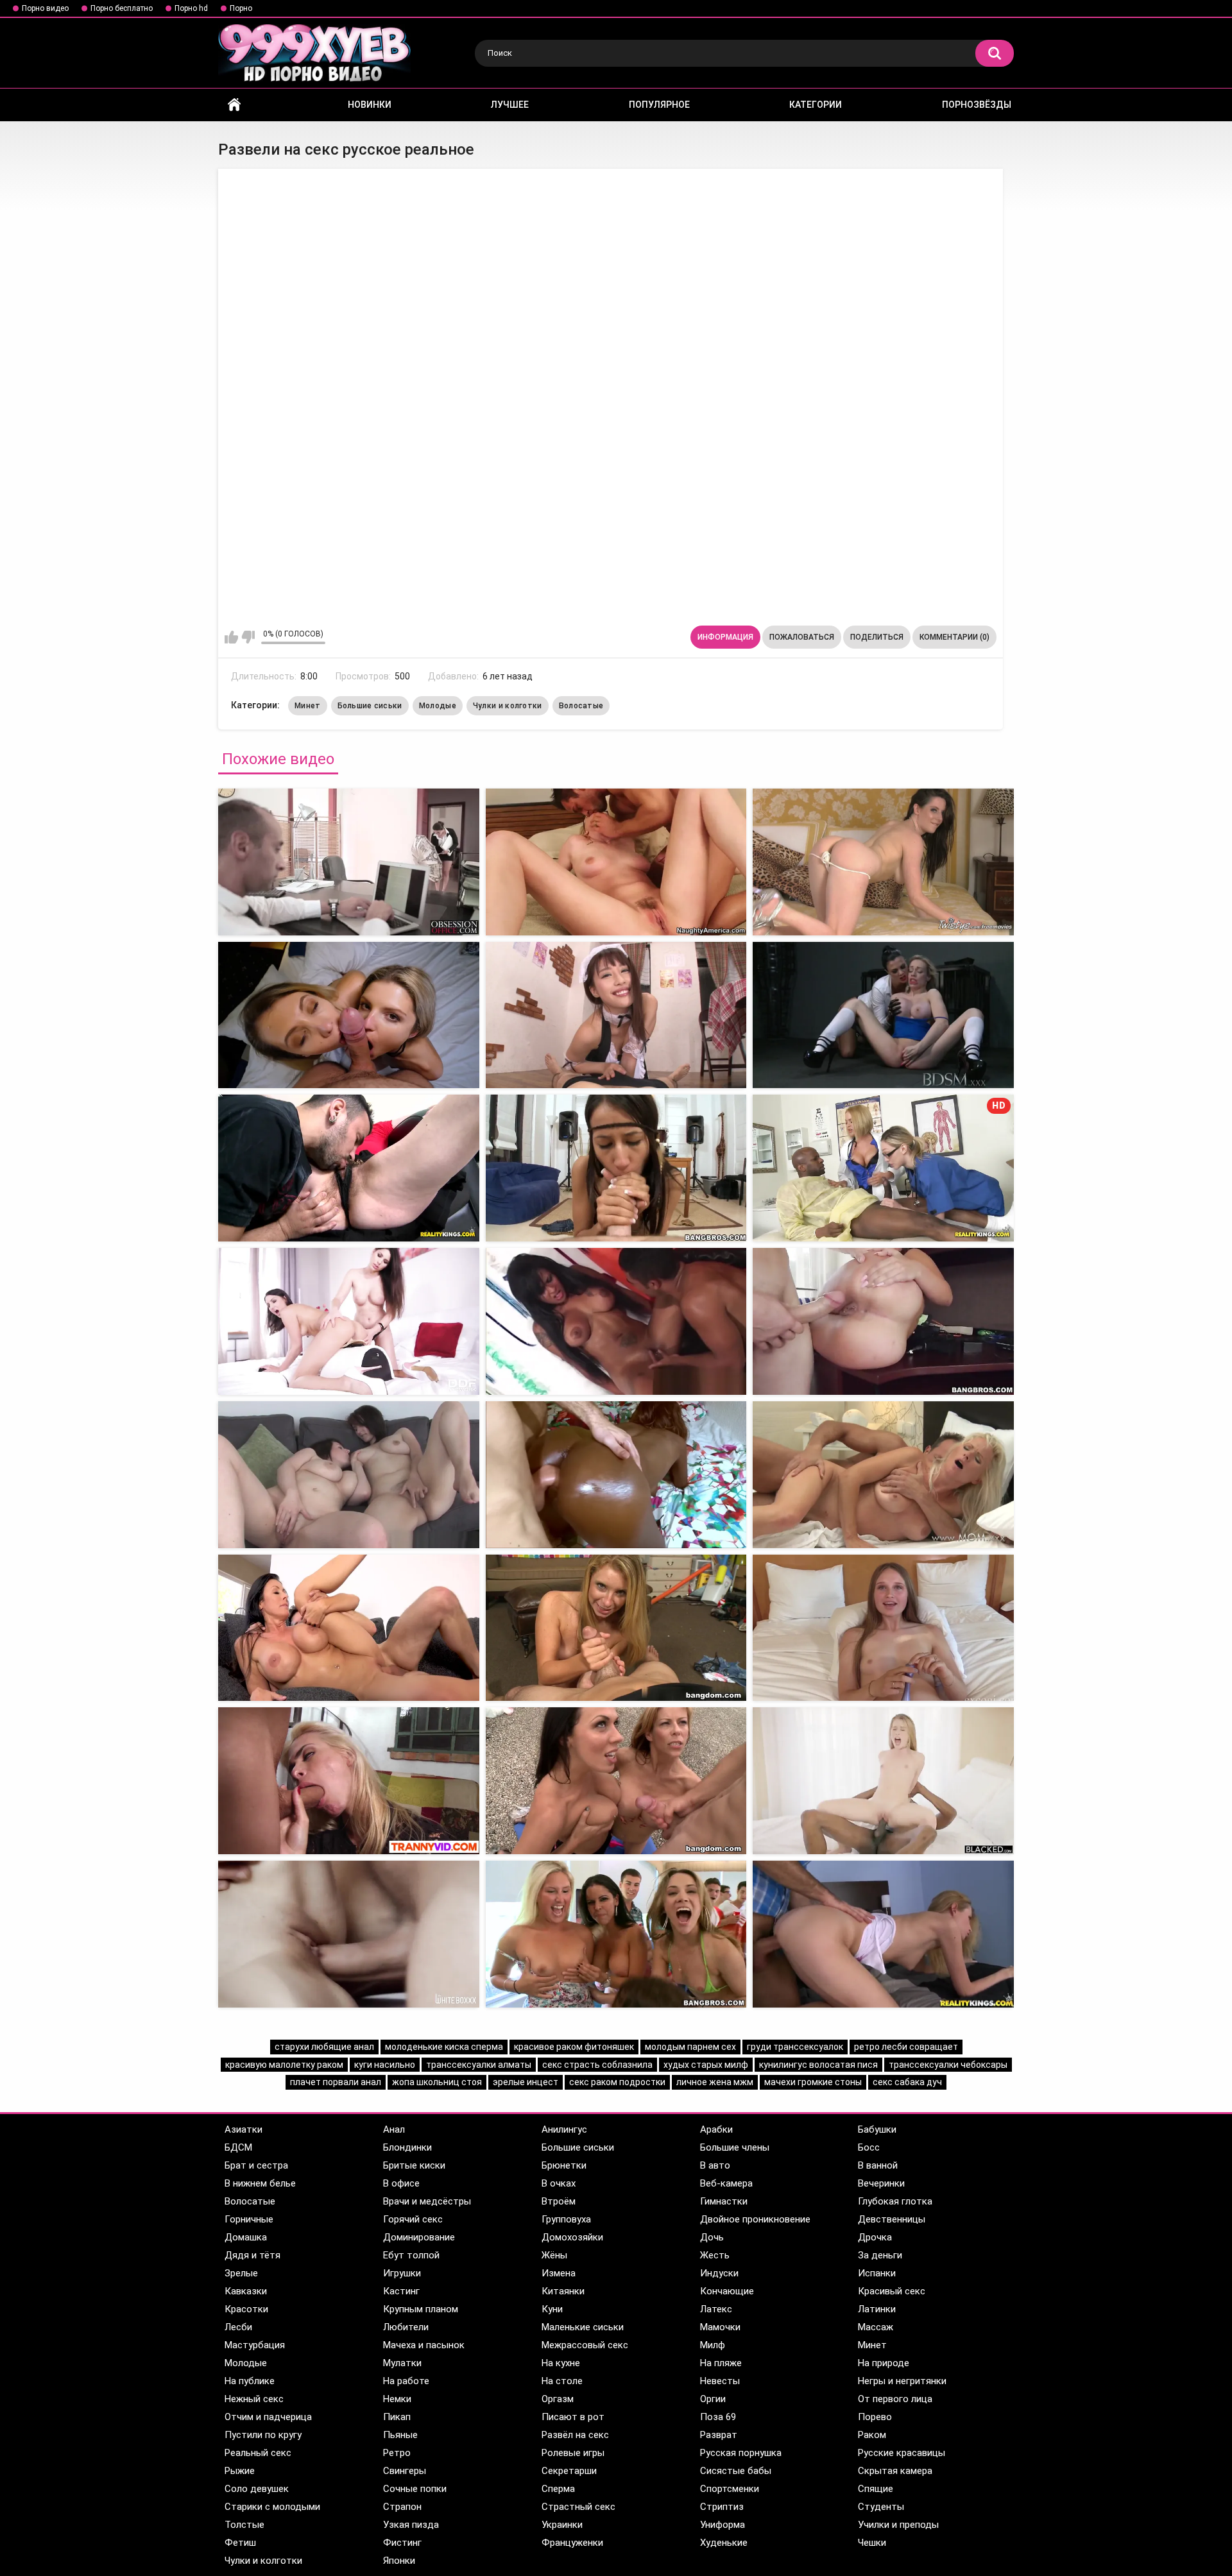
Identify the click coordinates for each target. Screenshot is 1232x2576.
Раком (872, 2435)
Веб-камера (726, 2183)
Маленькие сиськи (583, 2327)
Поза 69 (718, 2417)
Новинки (370, 105)
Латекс (716, 2309)
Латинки (877, 2309)
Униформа (723, 2525)
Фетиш (240, 2543)
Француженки (572, 2543)
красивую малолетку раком (284, 2065)
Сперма (558, 2489)
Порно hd (191, 8)
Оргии (713, 2399)
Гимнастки (724, 2201)
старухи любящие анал (324, 2047)
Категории (816, 105)
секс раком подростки (617, 2082)
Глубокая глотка (895, 2201)
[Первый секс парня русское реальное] (349, 1475)
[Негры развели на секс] (883, 1781)
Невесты (720, 2381)
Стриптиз (722, 2507)
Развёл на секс (575, 2435)
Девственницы (892, 2219)
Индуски (719, 2273)
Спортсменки (730, 2489)
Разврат (719, 2435)
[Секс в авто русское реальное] (349, 1321)
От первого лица (895, 2399)
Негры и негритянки (902, 2381)
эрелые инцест (526, 2082)
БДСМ (238, 2147)
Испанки (877, 2273)
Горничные (249, 2219)
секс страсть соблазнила (597, 2065)
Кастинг (401, 2291)
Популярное (659, 105)
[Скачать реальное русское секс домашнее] (616, 1475)
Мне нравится (231, 637)
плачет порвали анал (336, 2082)
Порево (875, 2417)
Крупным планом (421, 2309)
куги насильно (385, 2065)
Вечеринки (881, 2183)
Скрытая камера (895, 2471)
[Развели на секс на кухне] (883, 1934)
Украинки (562, 2525)
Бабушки (877, 2129)
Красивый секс (892, 2291)
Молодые (438, 706)
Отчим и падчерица (268, 2417)
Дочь (712, 2237)
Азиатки (244, 2129)
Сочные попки (415, 2489)
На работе (406, 2381)
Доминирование (419, 2237)
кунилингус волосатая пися (818, 2065)
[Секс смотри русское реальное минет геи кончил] (616, 1781)
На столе (562, 2381)
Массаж (876, 2327)
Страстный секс (578, 2507)
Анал (394, 2129)
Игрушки (402, 2273)
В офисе (401, 2183)
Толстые (244, 2525)
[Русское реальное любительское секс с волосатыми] (349, 1628)
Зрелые (241, 2273)
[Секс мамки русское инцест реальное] (616, 1628)
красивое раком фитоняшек (574, 2047)
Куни (552, 2309)
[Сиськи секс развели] (349, 1934)
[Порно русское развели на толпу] (616, 1015)
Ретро (397, 2453)
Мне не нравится (248, 637)
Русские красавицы (902, 2453)
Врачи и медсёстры (427, 2201)
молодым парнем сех (690, 2047)
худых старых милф (706, 2065)
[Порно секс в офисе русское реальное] (883, 1321)
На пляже (721, 2363)
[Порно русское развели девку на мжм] (883, 1015)
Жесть (715, 2255)
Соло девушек (257, 2489)
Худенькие (724, 2543)
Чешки (872, 2543)
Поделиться (877, 637)
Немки (397, 2399)
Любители (406, 2327)
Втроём (559, 2201)
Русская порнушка (741, 2453)
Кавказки (246, 2291)
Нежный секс (254, 2399)
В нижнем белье (260, 2183)
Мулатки (402, 2363)
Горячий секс (413, 2219)
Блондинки (407, 2147)
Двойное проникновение (755, 2219)
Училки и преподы (898, 2525)
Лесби (238, 2327)
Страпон (402, 2507)
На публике (250, 2381)
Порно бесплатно (122, 8)
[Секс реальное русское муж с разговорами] (616, 1321)
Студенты (881, 2507)
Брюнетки (564, 2165)
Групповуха (566, 2219)
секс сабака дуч (907, 2082)
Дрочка (875, 2237)
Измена (559, 2273)
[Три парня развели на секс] (616, 1934)
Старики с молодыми (272, 2507)
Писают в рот (573, 2417)
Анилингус (564, 2129)
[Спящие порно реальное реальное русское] (883, 862)
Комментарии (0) (954, 637)
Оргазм (558, 2399)
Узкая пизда (411, 2525)
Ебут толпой (411, 2255)
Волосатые (581, 706)
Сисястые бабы (736, 2471)
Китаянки (563, 2291)
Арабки (716, 2129)
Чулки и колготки (508, 706)
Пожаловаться (802, 637)
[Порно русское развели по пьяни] (349, 1015)
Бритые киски (414, 2165)
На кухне (561, 2363)
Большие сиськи (370, 706)
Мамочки (720, 2327)
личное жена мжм (715, 2082)
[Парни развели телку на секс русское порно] (616, 862)
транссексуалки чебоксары (948, 2065)
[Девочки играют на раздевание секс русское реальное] (349, 1781)
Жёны (554, 2255)
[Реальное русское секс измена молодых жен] (883, 1628)
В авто (715, 2165)
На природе (884, 2363)
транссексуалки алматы (479, 2065)
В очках (559, 2183)
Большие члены (735, 2147)
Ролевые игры (573, 2453)
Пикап (397, 2417)
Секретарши (569, 2471)
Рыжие (240, 2471)
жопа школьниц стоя (437, 2082)
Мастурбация (255, 2345)
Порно (241, 8)
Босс (869, 2147)
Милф (713, 2345)
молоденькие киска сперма (444, 2047)
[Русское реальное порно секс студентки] (883, 1475)
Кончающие (727, 2291)
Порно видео (45, 8)
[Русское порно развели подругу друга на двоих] (616, 1168)
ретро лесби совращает (906, 2047)
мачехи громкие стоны (813, 2082)
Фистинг (402, 2543)
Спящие (876, 2489)
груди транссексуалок (795, 2047)
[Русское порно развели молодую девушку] (349, 1168)
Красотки (246, 2309)
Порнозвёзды (977, 105)
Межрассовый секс (585, 2345)
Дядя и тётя (252, 2255)
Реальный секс (258, 2453)
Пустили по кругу (263, 2435)
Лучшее (510, 105)
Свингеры (405, 2471)
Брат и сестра (256, 2165)
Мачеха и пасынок (424, 2345)
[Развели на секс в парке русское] (349, 862)
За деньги (880, 2255)
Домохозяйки (572, 2237)
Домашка (246, 2237)
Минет (308, 706)
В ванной (878, 2165)
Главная (234, 105)
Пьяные (400, 2435)
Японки (399, 2561)
